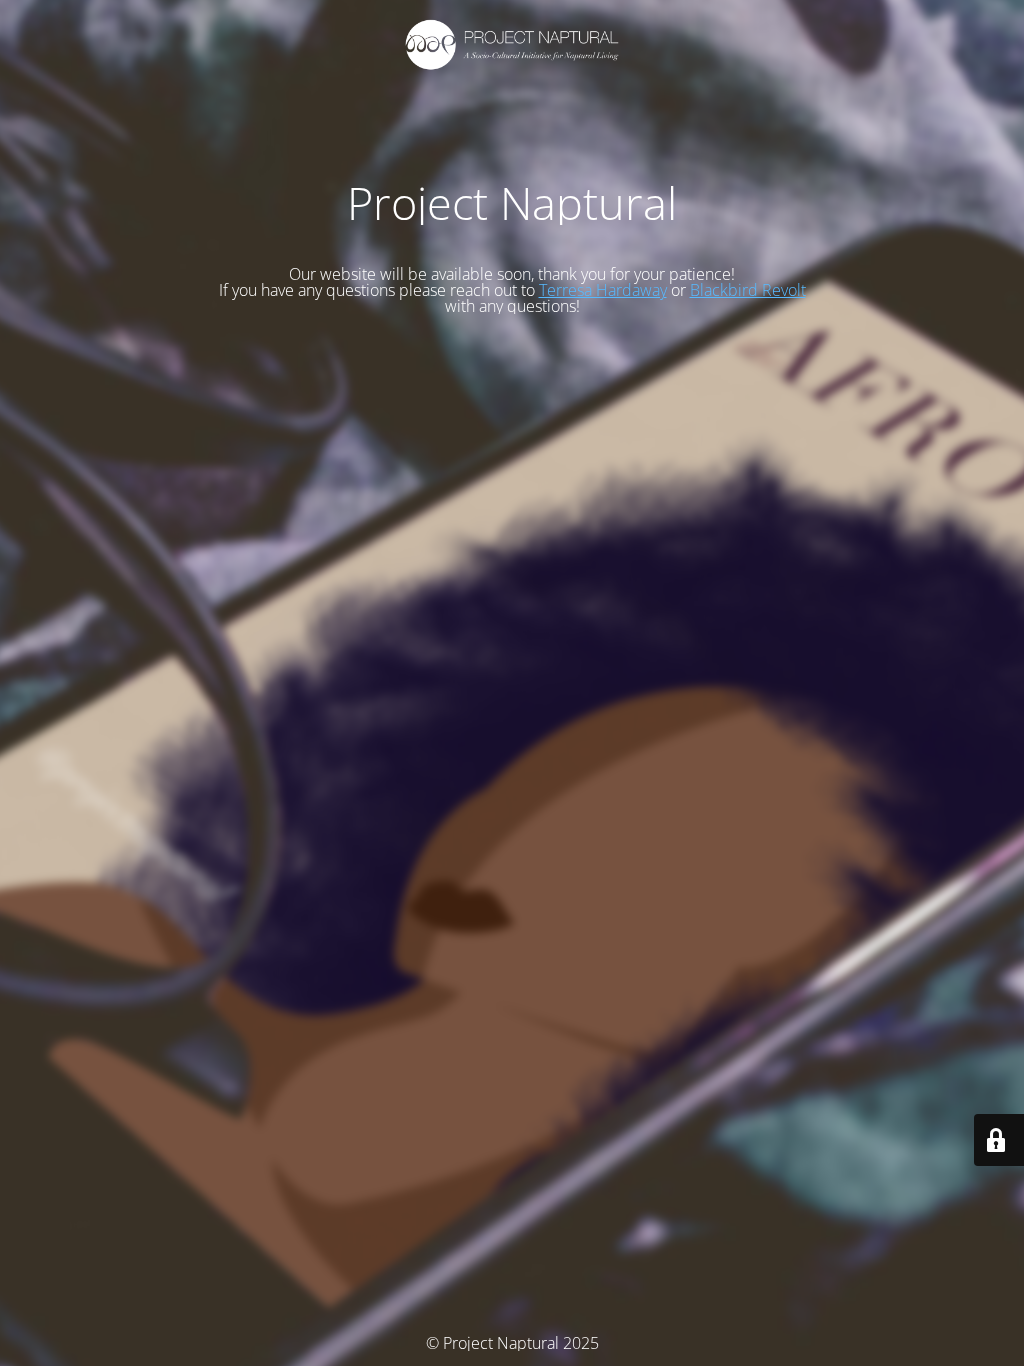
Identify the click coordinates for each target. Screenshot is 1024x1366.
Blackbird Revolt (748, 290)
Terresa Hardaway (603, 290)
